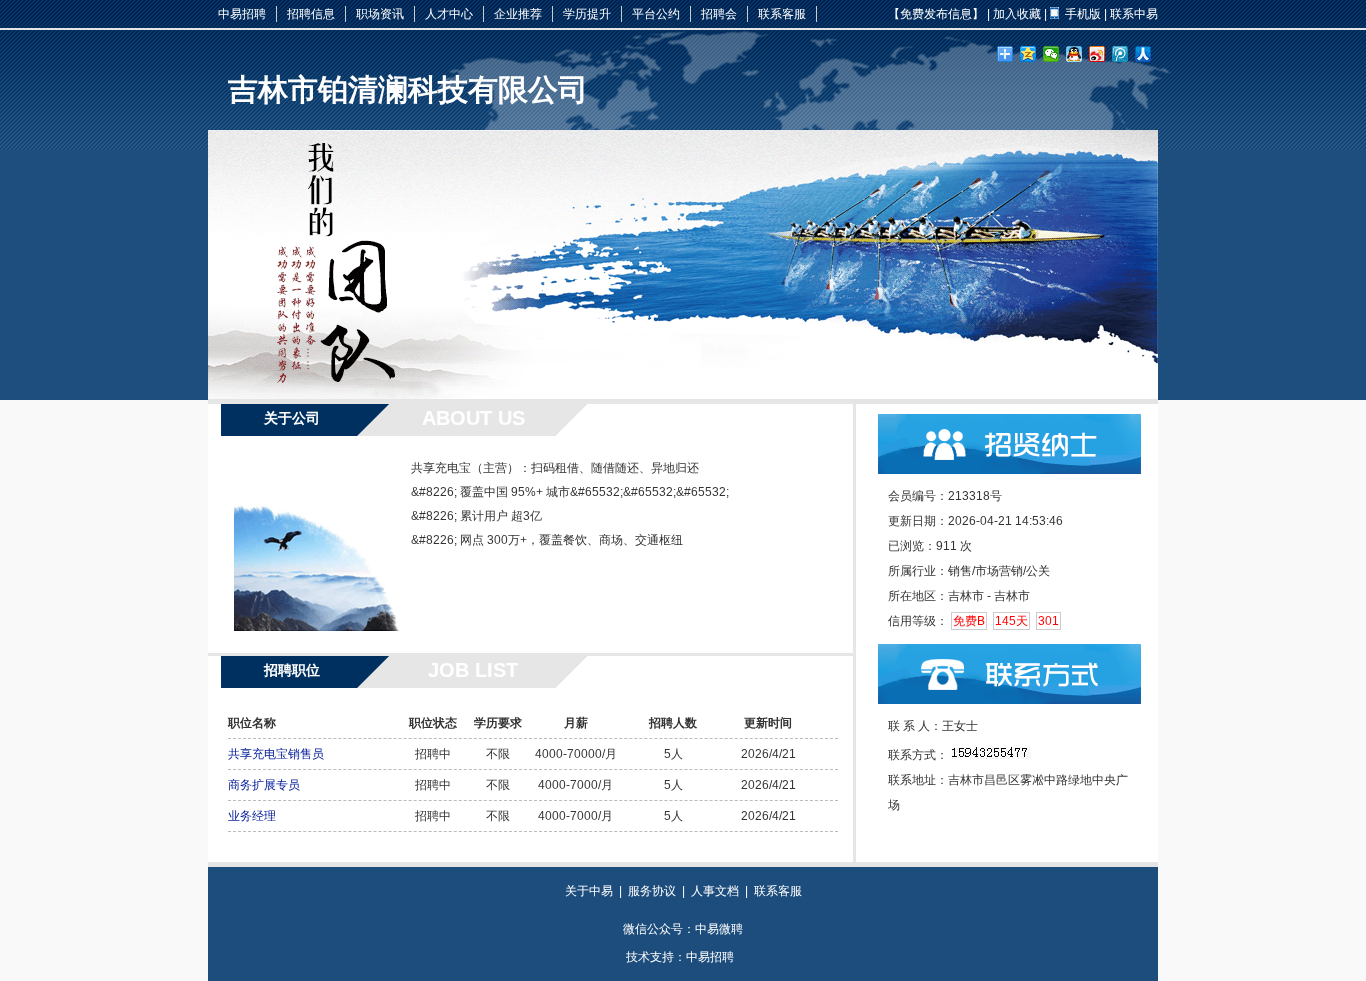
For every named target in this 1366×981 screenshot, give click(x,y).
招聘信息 (311, 14)
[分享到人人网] (1143, 54)
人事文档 (715, 891)
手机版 (1083, 14)
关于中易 (589, 891)
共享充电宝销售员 (276, 754)
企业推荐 (518, 14)
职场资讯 (380, 14)
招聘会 (719, 14)
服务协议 (652, 891)
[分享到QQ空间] (1028, 54)
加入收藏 (1017, 14)
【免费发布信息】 (936, 14)
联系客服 (782, 14)
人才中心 (449, 14)
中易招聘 (242, 14)
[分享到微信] (1051, 54)
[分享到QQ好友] (1074, 54)
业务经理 (252, 816)
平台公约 (656, 14)
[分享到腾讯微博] (1120, 54)
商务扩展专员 (264, 785)
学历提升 (587, 14)
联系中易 (1134, 14)
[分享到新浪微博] (1097, 54)
